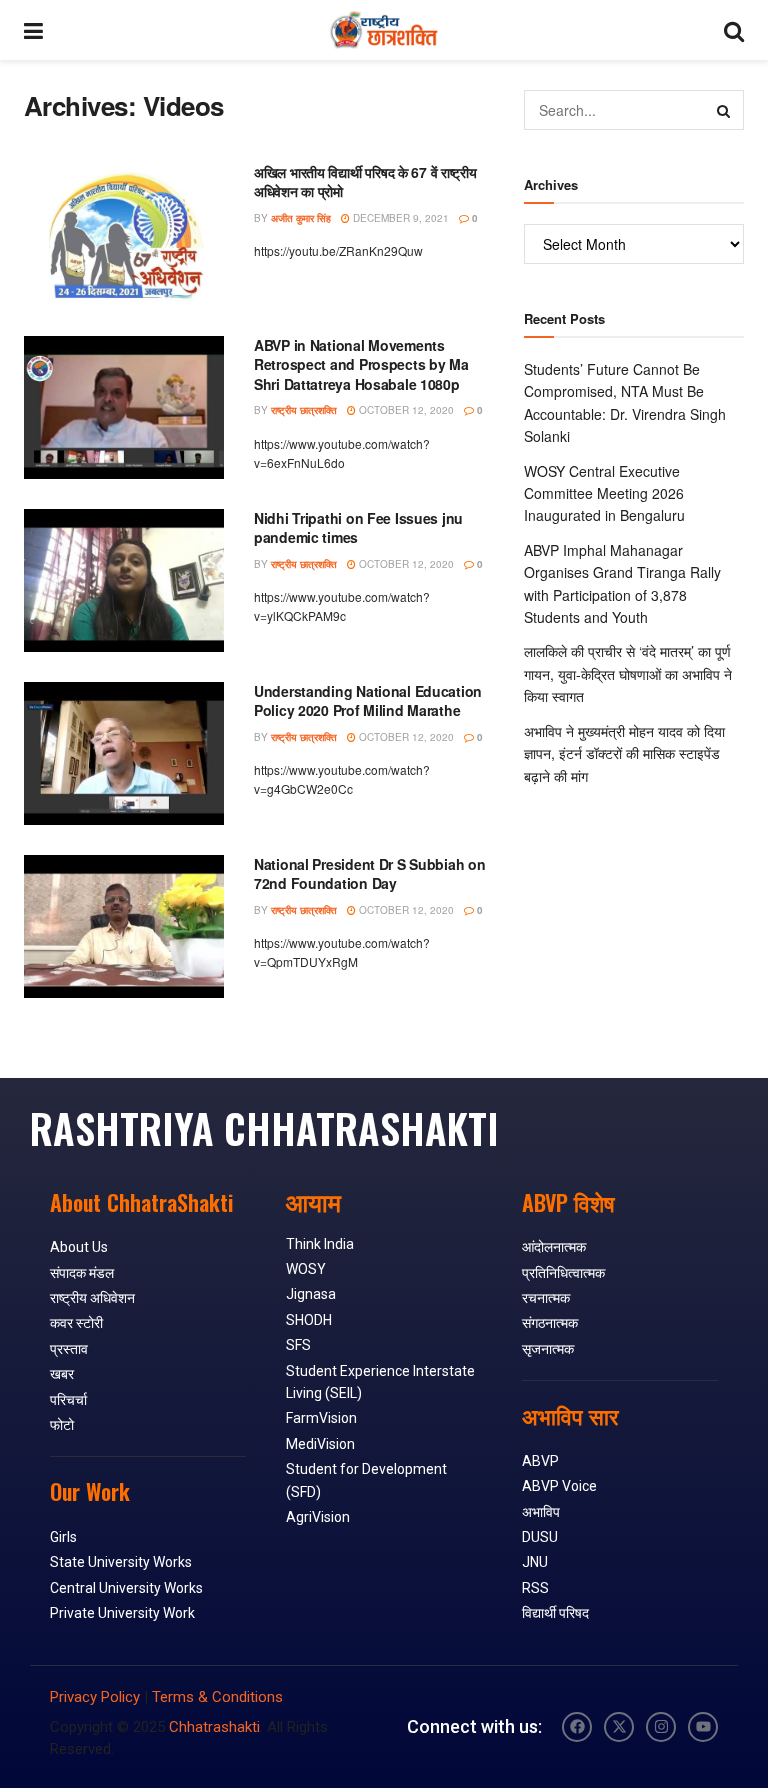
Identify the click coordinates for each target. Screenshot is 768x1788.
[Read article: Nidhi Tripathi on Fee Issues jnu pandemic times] (124, 580)
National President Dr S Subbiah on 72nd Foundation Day (369, 874)
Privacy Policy (95, 1697)
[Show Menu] (33, 30)
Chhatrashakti (214, 1727)
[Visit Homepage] (383, 30)
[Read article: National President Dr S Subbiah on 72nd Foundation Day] (124, 926)
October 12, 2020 (405, 410)
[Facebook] (577, 1727)
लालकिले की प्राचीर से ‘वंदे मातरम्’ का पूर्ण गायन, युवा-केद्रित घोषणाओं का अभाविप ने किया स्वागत (628, 673)
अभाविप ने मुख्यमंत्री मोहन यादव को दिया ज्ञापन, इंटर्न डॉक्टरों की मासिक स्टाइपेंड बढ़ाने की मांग (624, 753)
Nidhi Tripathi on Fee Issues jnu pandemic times (358, 528)
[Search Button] (734, 30)
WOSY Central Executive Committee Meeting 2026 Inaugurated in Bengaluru (604, 493)
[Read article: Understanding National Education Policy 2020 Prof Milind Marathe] (124, 753)
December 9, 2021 (399, 218)
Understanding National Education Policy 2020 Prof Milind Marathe (368, 701)
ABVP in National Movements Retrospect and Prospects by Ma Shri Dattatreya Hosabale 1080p (361, 364)
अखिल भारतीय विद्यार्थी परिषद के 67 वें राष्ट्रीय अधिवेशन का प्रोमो (365, 182)
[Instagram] (661, 1727)
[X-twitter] (619, 1727)
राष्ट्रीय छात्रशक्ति (304, 410)
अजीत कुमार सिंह (301, 218)
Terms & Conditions (217, 1697)
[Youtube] (703, 1727)
